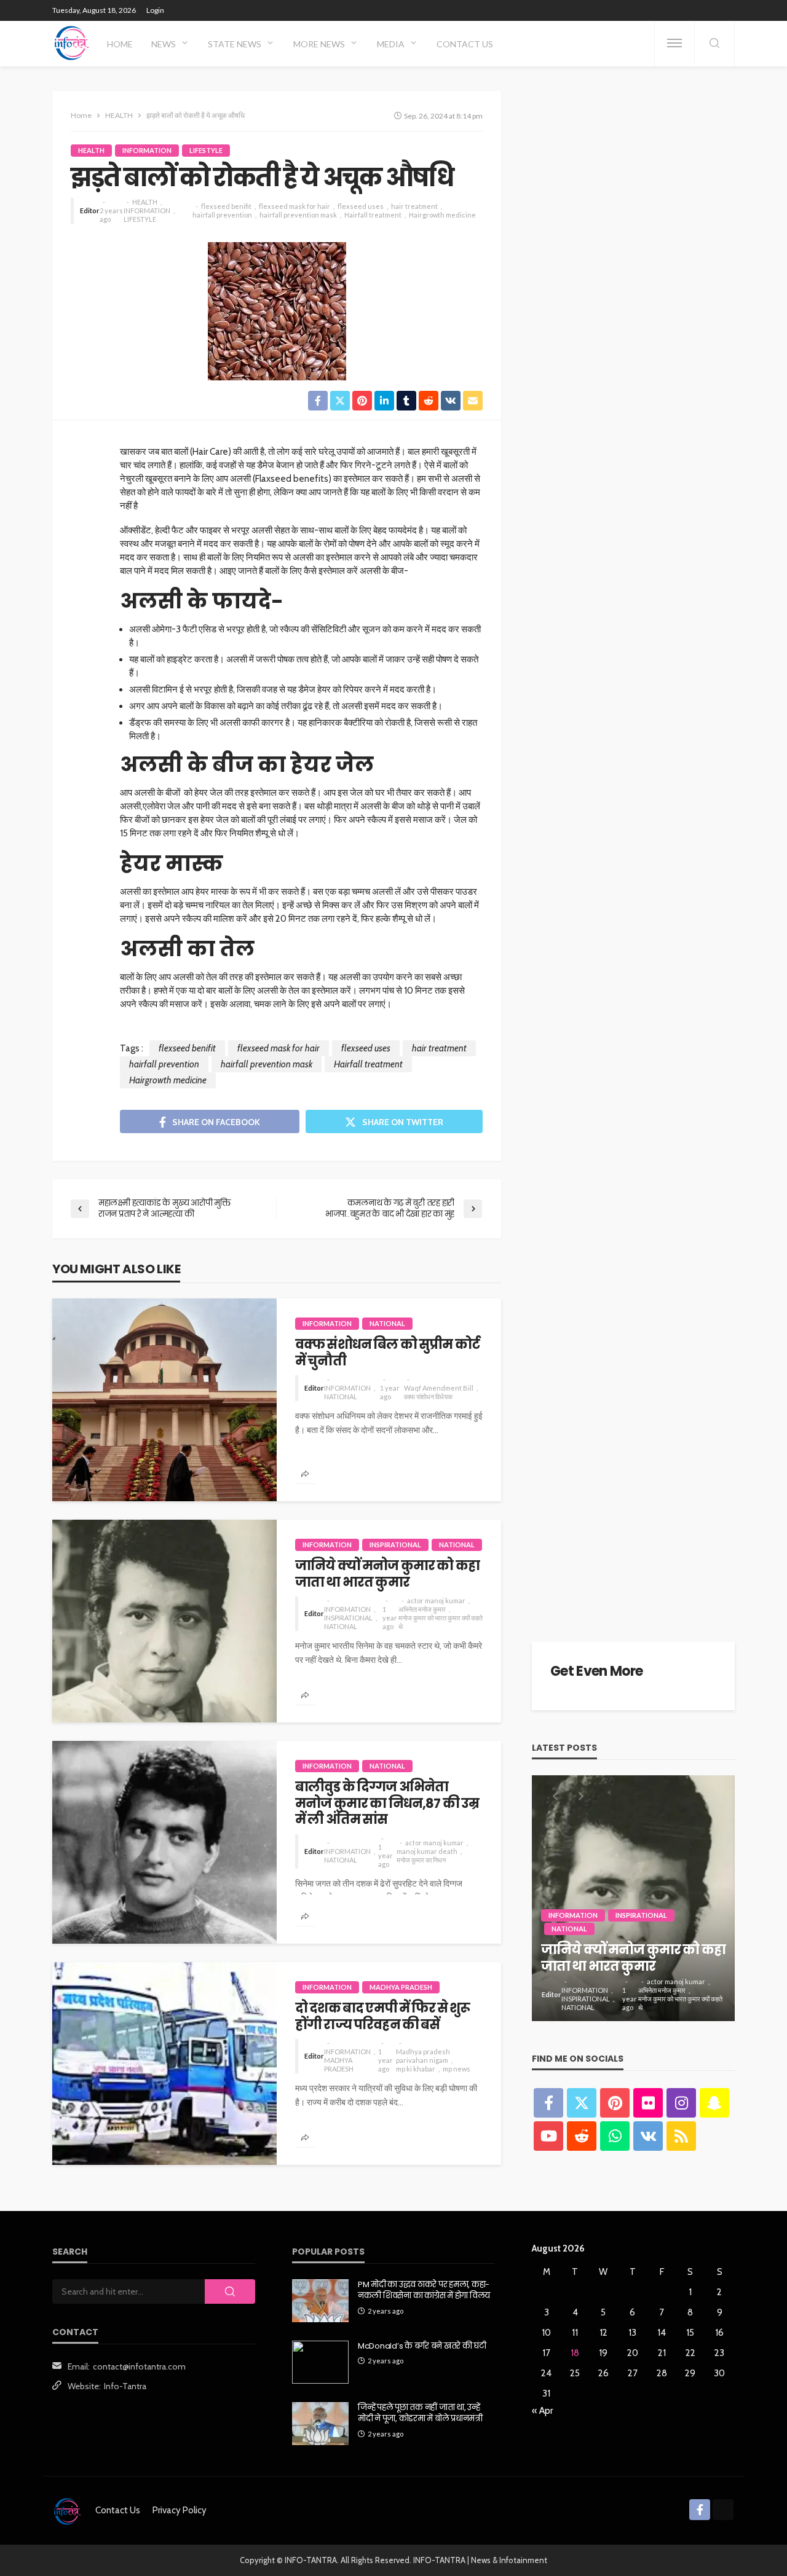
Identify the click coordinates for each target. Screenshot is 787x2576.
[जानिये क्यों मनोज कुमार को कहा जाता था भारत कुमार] (164, 1621)
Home (120, 44)
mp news (457, 2069)
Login (155, 10)
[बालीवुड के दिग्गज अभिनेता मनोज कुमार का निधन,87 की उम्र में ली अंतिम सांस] (164, 1842)
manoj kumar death (427, 1851)
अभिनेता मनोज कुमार (422, 1609)
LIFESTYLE (206, 150)
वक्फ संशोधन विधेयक (428, 1396)
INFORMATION (147, 150)
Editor (90, 210)
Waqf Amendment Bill (439, 1388)
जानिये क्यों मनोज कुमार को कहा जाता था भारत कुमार (387, 1574)
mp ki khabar (416, 2069)
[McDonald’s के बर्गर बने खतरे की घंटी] (320, 2362)
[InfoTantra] (72, 43)
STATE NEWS (235, 44)
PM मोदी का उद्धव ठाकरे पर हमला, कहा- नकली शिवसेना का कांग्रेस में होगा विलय (424, 2290)
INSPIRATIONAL (395, 1545)
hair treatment (414, 206)
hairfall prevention (222, 215)
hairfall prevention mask (298, 215)
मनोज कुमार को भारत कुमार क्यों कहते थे (441, 1622)
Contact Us (465, 44)
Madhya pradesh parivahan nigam (423, 2056)
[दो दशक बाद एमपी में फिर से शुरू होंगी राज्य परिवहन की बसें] (164, 2064)
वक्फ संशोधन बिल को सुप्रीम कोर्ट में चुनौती (387, 1353)
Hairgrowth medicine (442, 215)
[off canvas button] (674, 43)
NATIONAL (387, 1323)
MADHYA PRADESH (401, 1987)
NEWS (164, 44)
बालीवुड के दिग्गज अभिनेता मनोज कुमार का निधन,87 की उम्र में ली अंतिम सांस (387, 1803)
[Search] (714, 44)
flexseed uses (361, 206)
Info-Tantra (125, 2386)
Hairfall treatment (373, 215)
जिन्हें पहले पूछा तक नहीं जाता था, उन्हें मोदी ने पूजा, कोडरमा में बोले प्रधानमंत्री (420, 2413)
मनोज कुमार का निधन (421, 1860)
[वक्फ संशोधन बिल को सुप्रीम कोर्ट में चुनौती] (164, 1400)
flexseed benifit (226, 206)
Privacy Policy (180, 2510)
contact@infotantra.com (139, 2366)
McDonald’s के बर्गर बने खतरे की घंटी (422, 2346)
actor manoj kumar (436, 1600)
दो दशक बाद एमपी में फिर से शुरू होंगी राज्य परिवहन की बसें (383, 2016)
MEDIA (391, 44)
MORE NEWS (319, 44)
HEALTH (91, 150)
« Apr (542, 2411)
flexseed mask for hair (295, 206)
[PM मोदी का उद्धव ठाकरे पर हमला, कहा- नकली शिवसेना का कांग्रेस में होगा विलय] (320, 2301)
